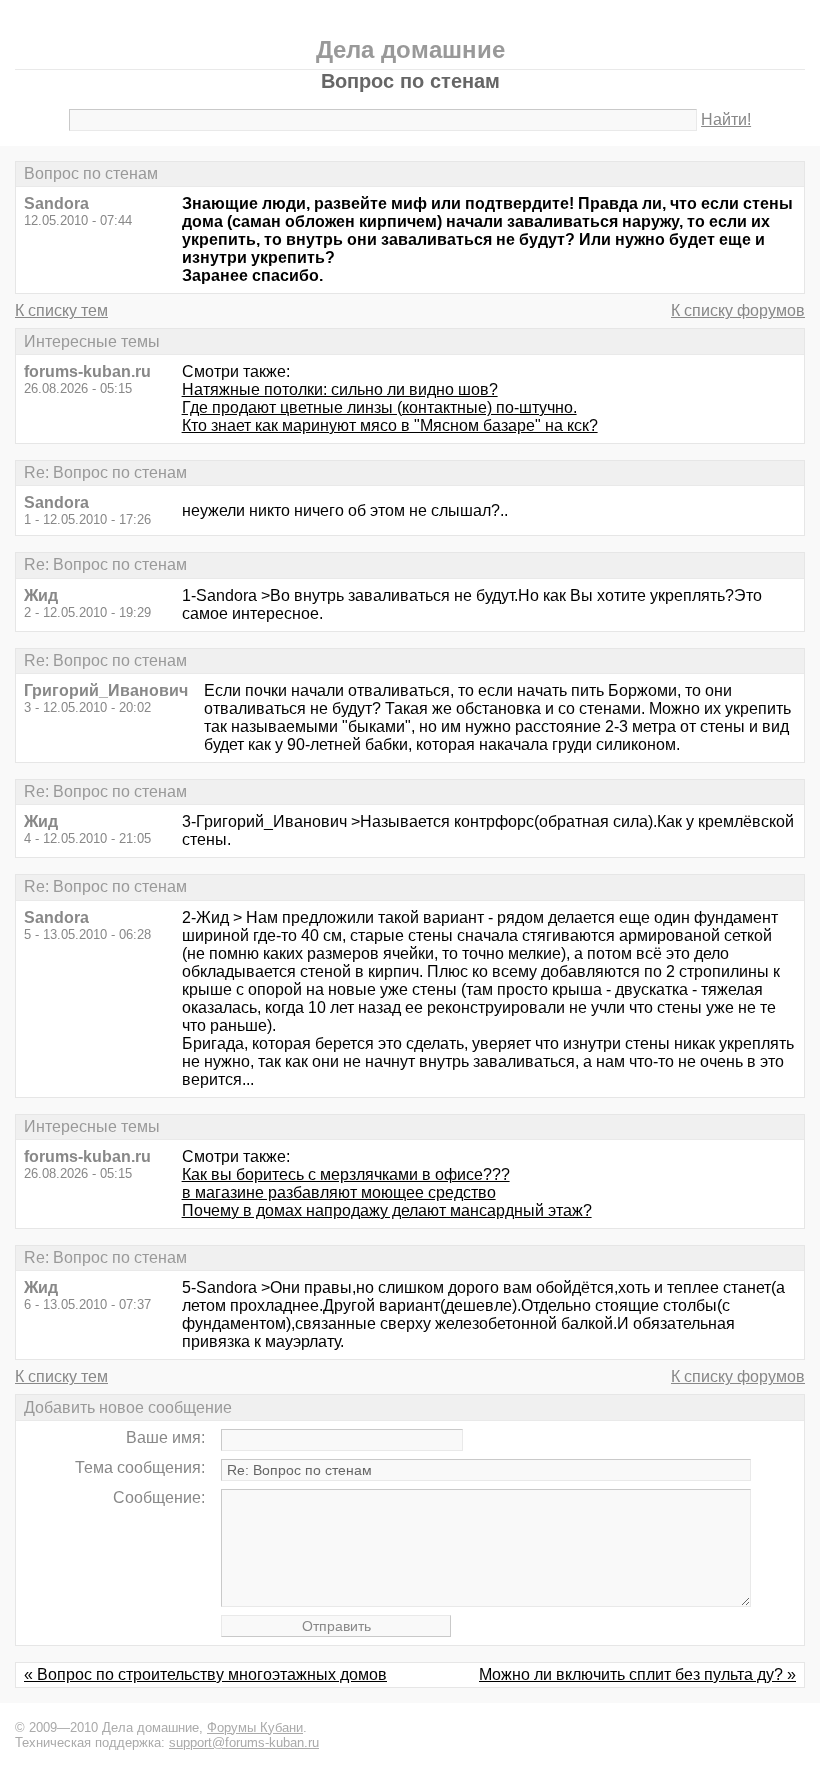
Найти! (726, 119)
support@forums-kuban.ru (244, 1742)
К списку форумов (738, 310)
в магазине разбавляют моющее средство (339, 1192)
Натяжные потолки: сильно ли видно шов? (340, 389)
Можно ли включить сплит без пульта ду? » (637, 1674)
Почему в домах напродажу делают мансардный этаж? (387, 1210)
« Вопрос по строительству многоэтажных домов (205, 1674)
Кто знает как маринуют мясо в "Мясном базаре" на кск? (390, 425)
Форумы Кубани (255, 1727)
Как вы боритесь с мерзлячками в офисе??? (346, 1174)
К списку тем (61, 310)
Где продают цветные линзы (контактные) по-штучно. (379, 407)
